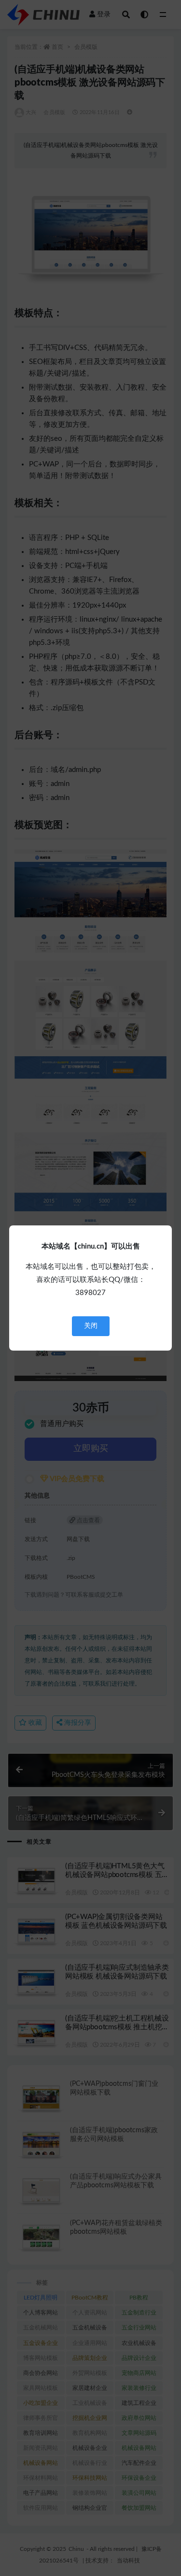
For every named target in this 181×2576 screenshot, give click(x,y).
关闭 (91, 1326)
